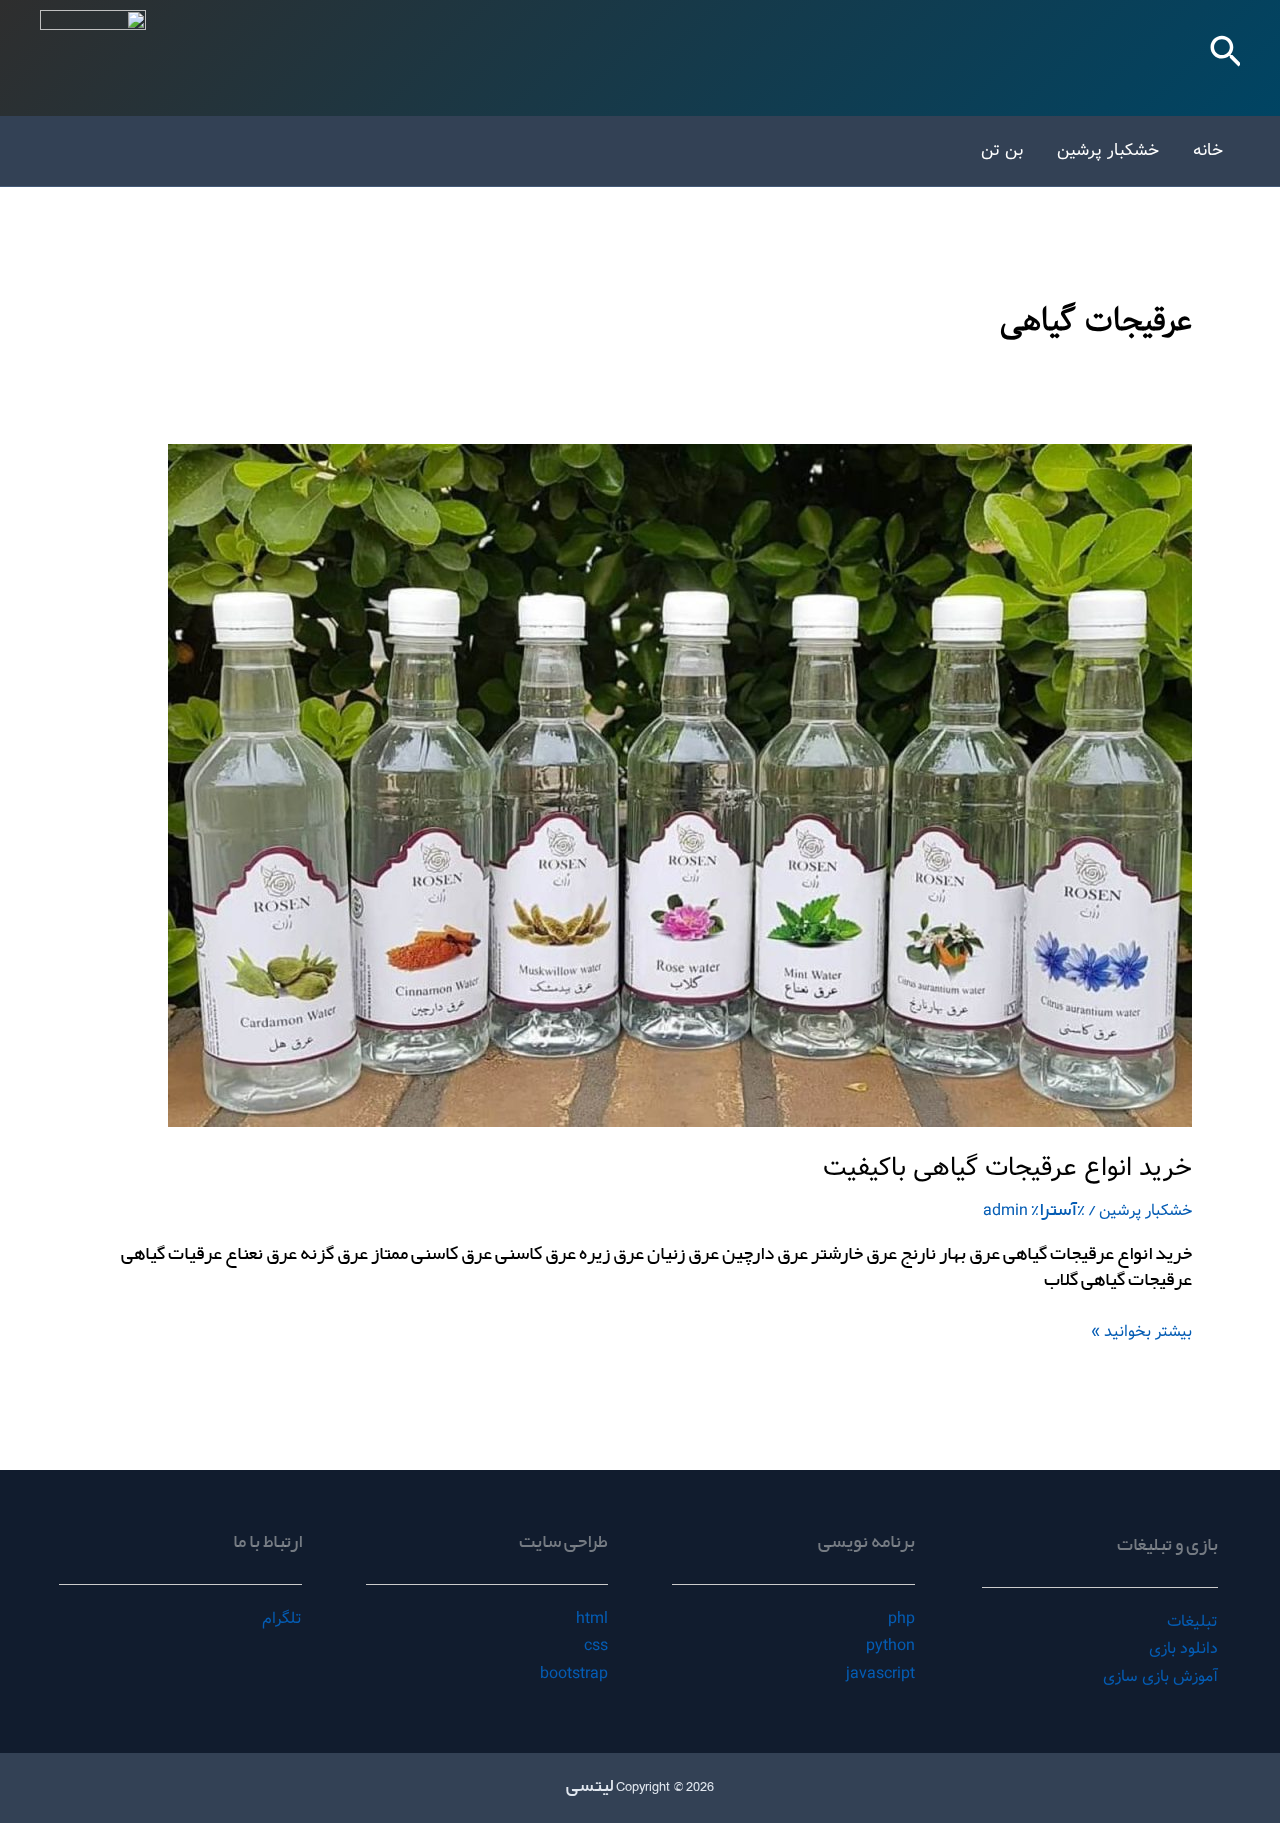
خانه (1208, 150)
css (596, 1645)
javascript (880, 1673)
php (901, 1618)
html (592, 1618)
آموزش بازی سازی (1160, 1676)
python (890, 1645)
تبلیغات (1192, 1621)
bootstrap (574, 1673)
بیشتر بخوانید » (1141, 1331)
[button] (1224, 58)
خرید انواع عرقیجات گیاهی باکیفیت (1007, 1168)
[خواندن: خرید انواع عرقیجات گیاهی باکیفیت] (680, 785)
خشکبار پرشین (1108, 150)
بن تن (1002, 150)
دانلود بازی (1183, 1648)
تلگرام (282, 1618)
